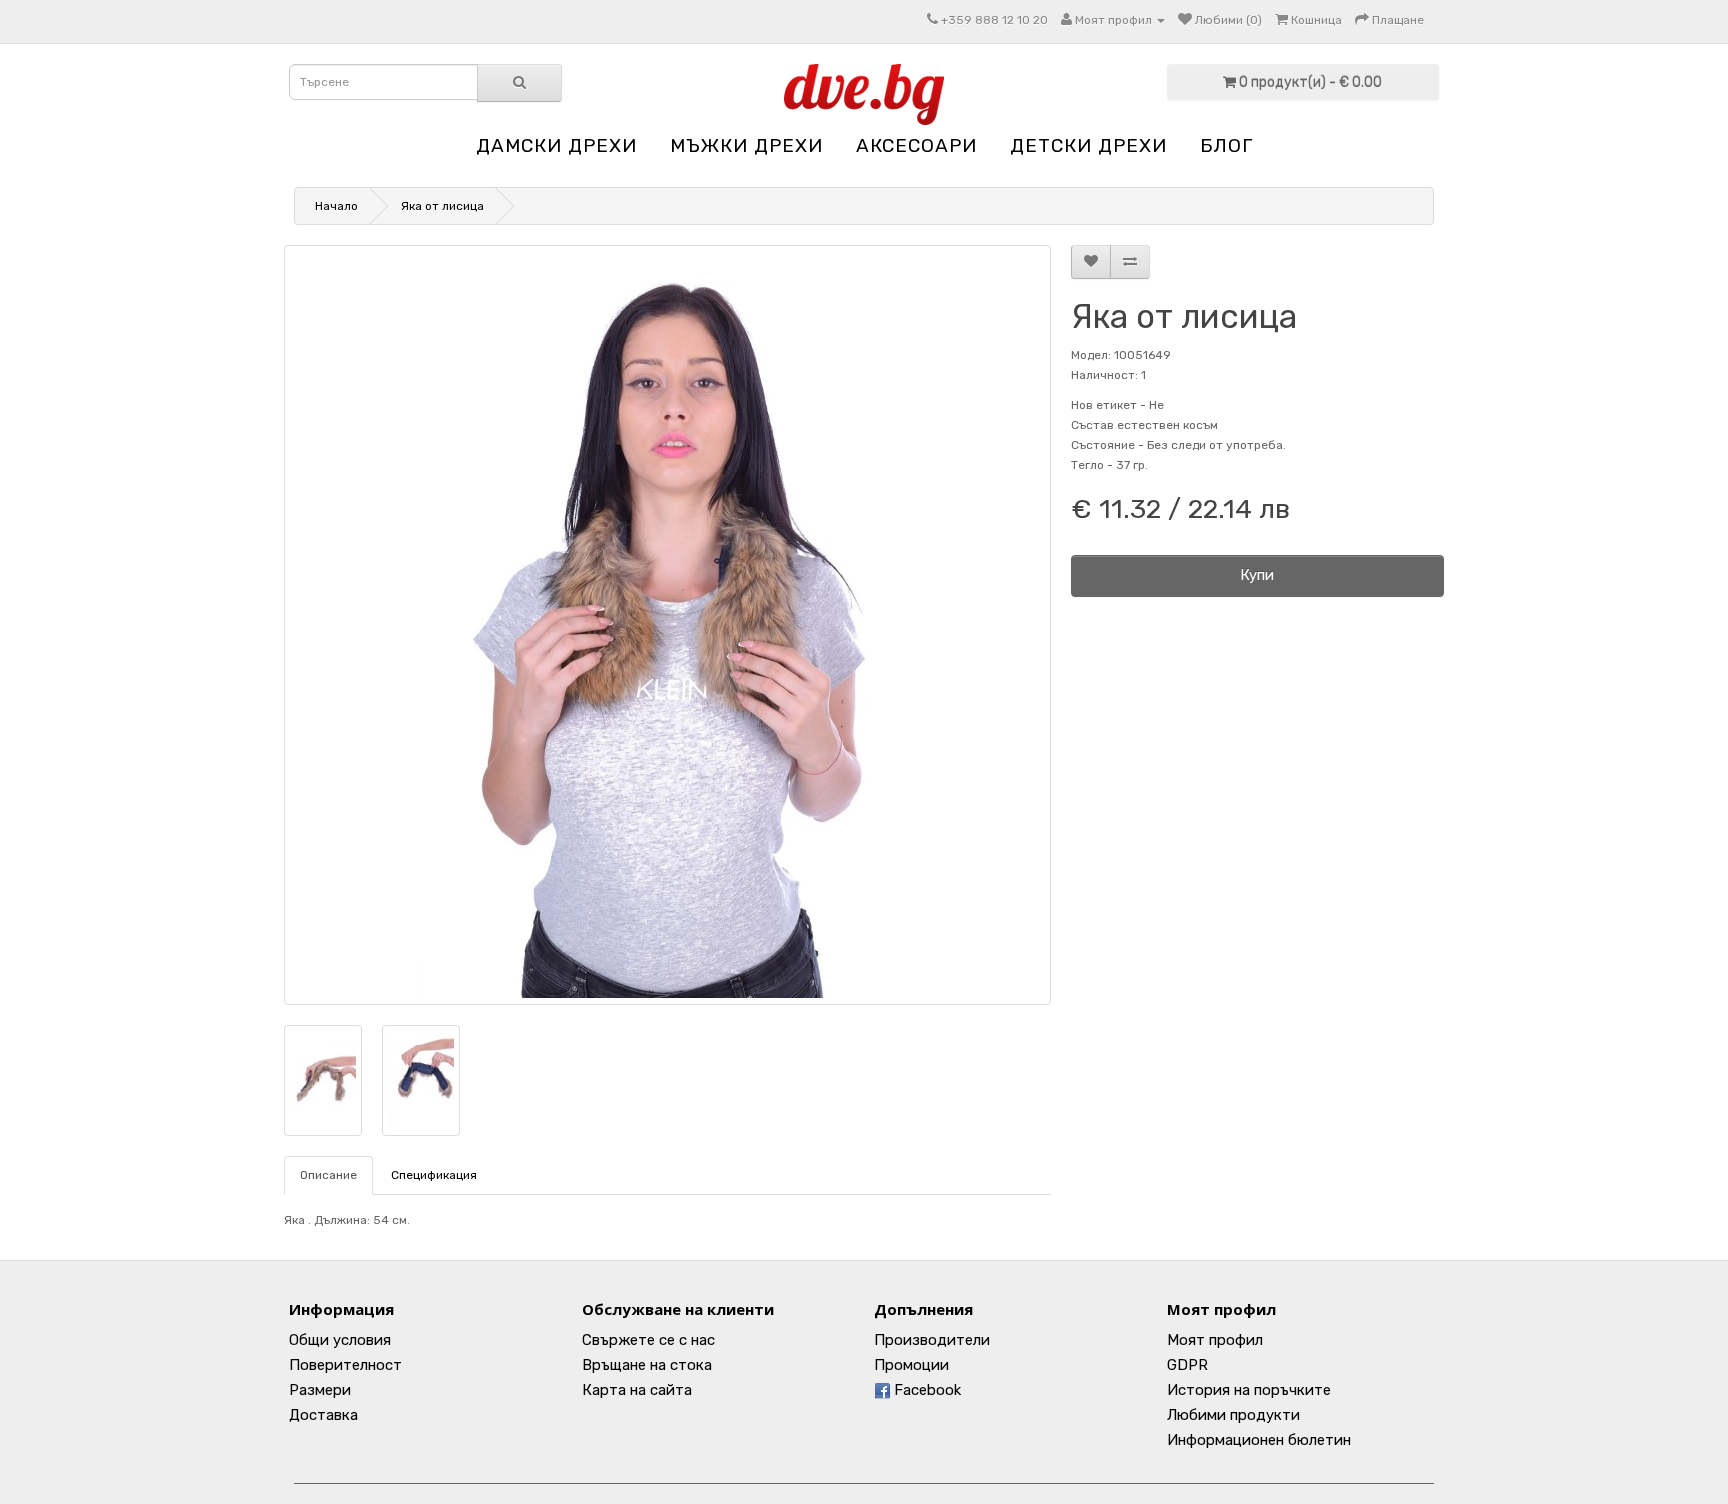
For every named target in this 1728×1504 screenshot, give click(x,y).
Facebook (925, 1390)
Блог (1226, 145)
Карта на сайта (637, 1390)
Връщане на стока (647, 1365)
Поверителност (345, 1365)
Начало (336, 206)
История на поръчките (1249, 1390)
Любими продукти (1233, 1415)
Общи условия (340, 1340)
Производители (932, 1340)
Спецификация (434, 1175)
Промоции (911, 1365)
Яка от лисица (442, 206)
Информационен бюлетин (1259, 1440)
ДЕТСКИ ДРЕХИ (1088, 145)
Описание (328, 1175)
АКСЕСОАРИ (916, 145)
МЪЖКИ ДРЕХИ (746, 145)
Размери (320, 1390)
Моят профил (1215, 1340)
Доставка (323, 1415)
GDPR (1187, 1365)
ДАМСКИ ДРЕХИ (556, 145)
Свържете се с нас (648, 1340)
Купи (1257, 575)
